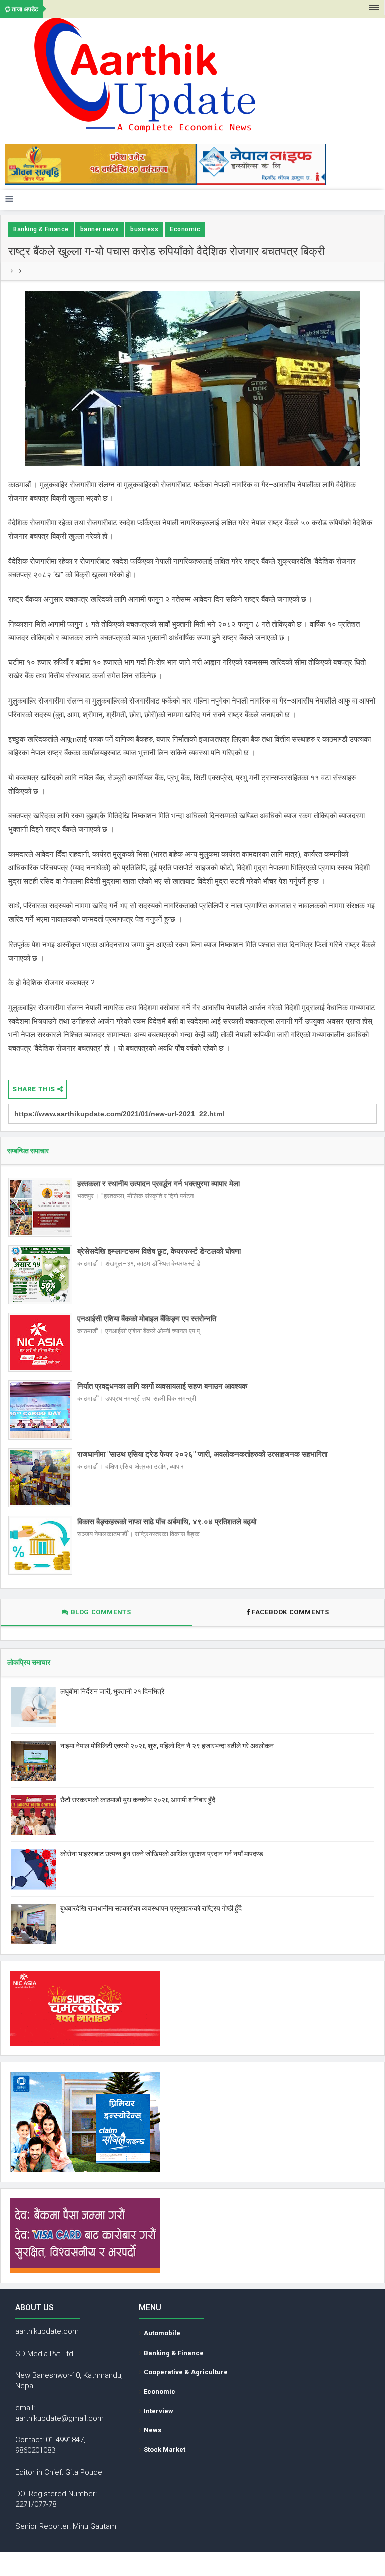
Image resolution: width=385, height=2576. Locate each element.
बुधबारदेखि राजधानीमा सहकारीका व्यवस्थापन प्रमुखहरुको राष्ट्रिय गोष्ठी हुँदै (151, 1908)
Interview (159, 2411)
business (144, 229)
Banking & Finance (41, 229)
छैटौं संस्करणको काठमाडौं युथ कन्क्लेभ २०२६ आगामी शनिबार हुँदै (138, 1800)
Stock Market (165, 2449)
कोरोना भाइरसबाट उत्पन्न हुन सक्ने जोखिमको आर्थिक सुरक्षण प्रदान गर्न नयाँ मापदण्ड (162, 1854)
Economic (185, 229)
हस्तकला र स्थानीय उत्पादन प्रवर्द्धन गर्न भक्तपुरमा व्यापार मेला (158, 1184)
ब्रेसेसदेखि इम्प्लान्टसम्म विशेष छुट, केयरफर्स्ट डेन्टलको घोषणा (159, 1251)
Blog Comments (100, 1612)
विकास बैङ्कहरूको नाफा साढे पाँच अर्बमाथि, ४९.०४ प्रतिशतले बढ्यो (167, 1522)
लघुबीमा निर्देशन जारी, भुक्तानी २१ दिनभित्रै (112, 1691)
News (153, 2430)
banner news (100, 229)
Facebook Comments (291, 1612)
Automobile (162, 2333)
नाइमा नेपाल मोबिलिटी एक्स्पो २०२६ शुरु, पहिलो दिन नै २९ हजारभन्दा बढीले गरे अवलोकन (167, 1746)
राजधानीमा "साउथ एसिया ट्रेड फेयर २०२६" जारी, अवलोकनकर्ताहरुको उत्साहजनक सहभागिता (202, 1454)
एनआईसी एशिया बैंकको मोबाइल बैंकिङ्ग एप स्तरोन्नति (147, 1319)
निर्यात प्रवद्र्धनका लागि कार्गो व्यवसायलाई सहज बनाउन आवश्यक (162, 1386)
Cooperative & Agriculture (186, 2372)
